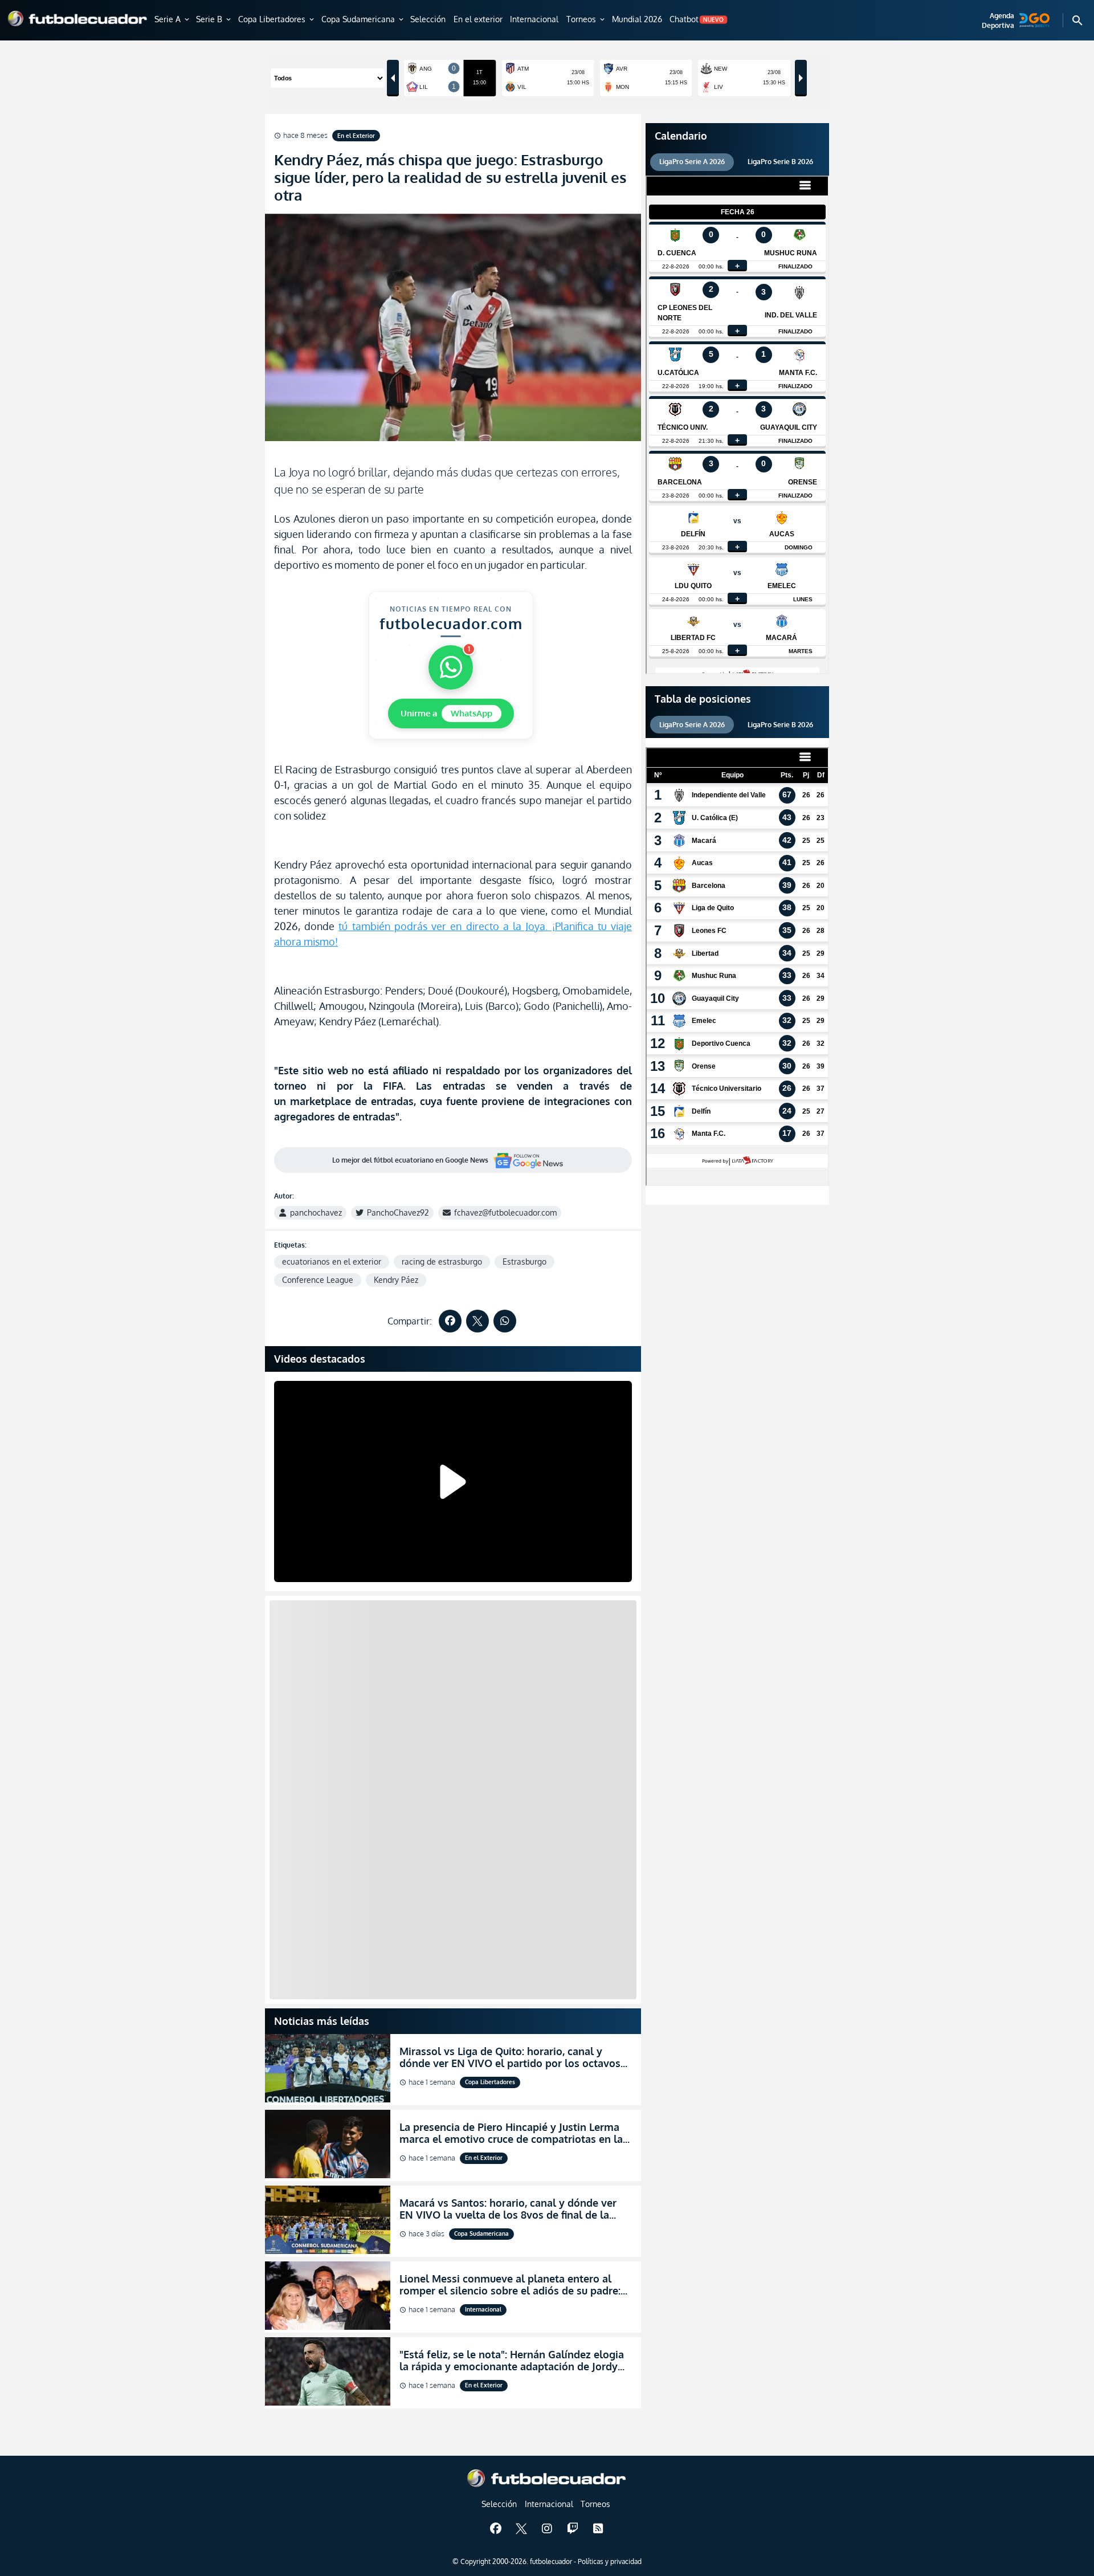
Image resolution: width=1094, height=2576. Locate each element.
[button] (173, 20)
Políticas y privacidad (610, 2561)
